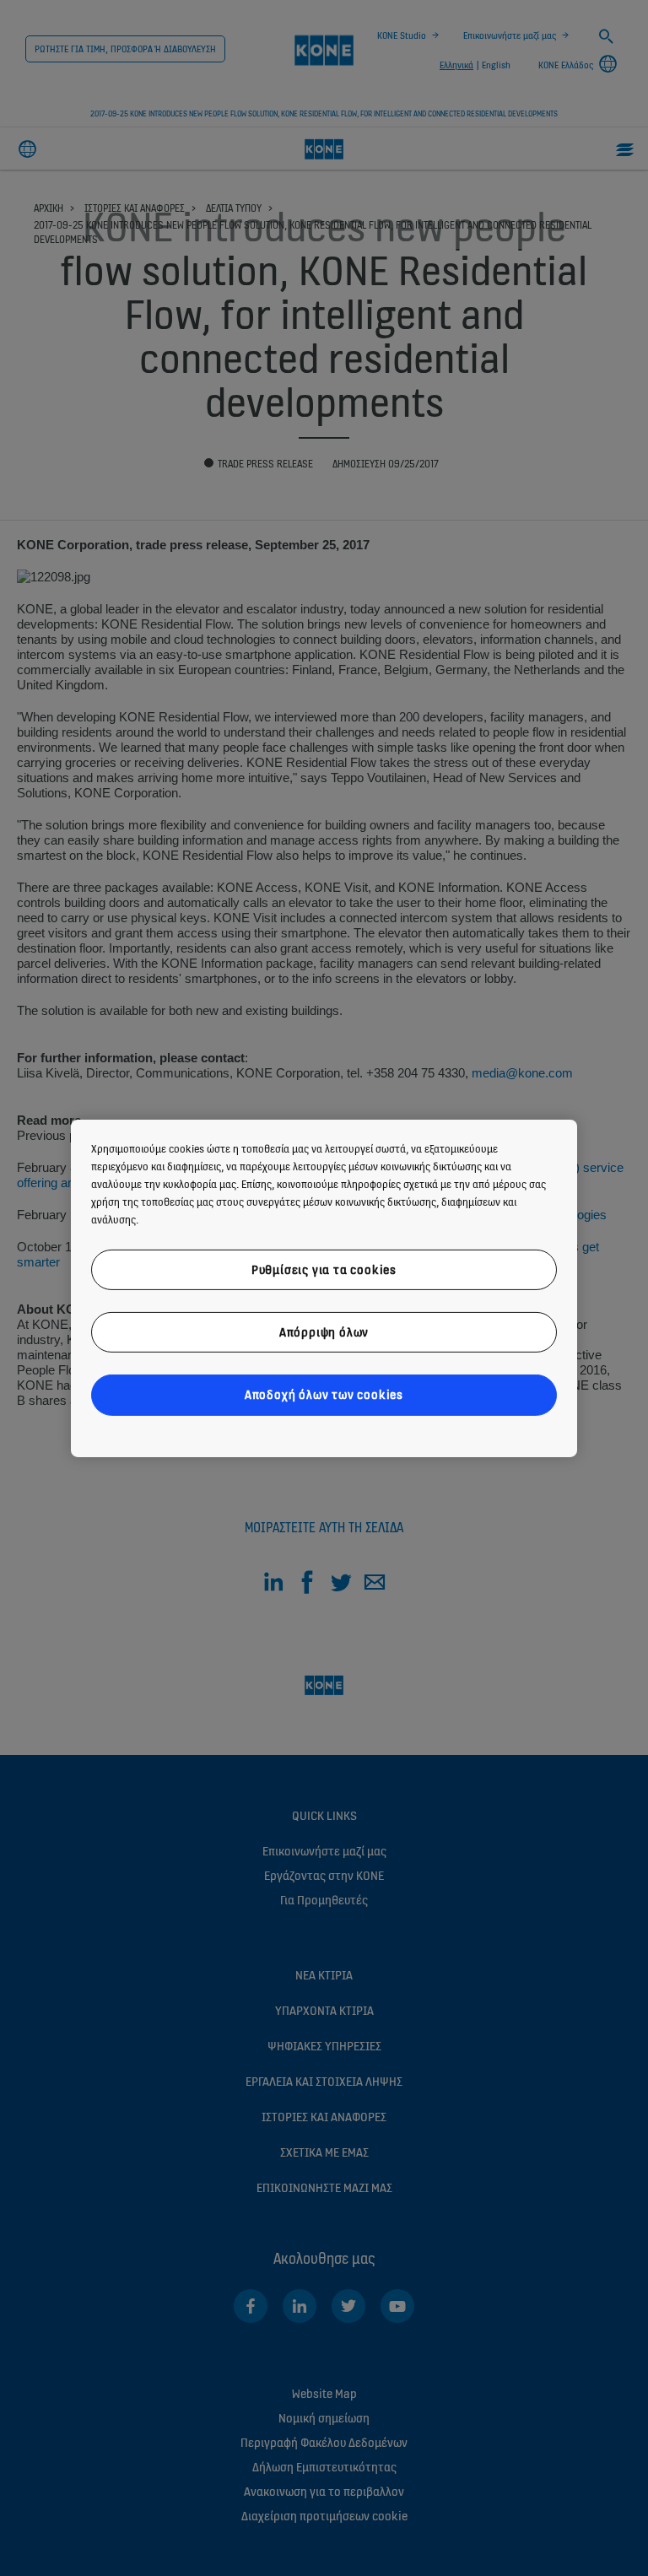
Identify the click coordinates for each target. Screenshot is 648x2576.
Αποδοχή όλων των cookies (324, 1394)
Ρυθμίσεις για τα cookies (324, 1269)
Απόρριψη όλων (324, 1332)
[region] (324, 1288)
